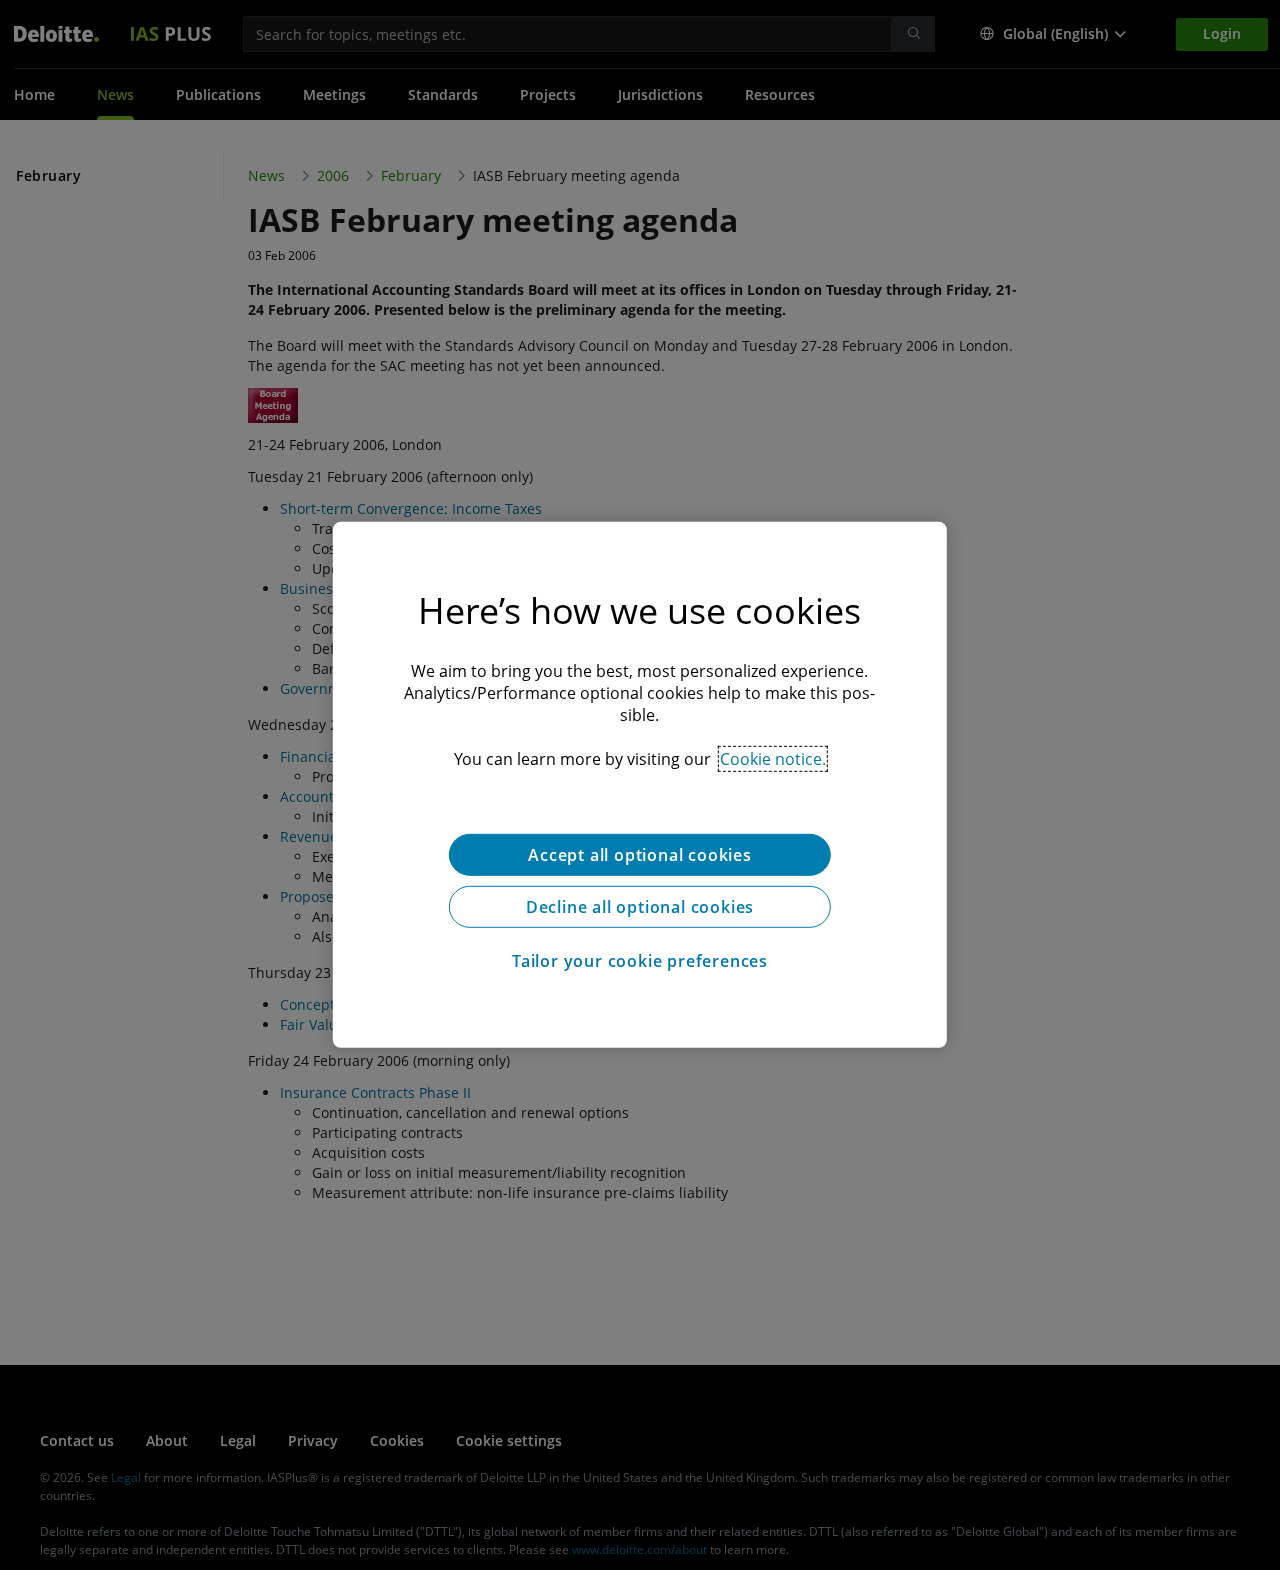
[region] (640, 785)
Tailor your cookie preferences (640, 961)
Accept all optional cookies (640, 855)
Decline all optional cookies (640, 907)
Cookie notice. (773, 759)
